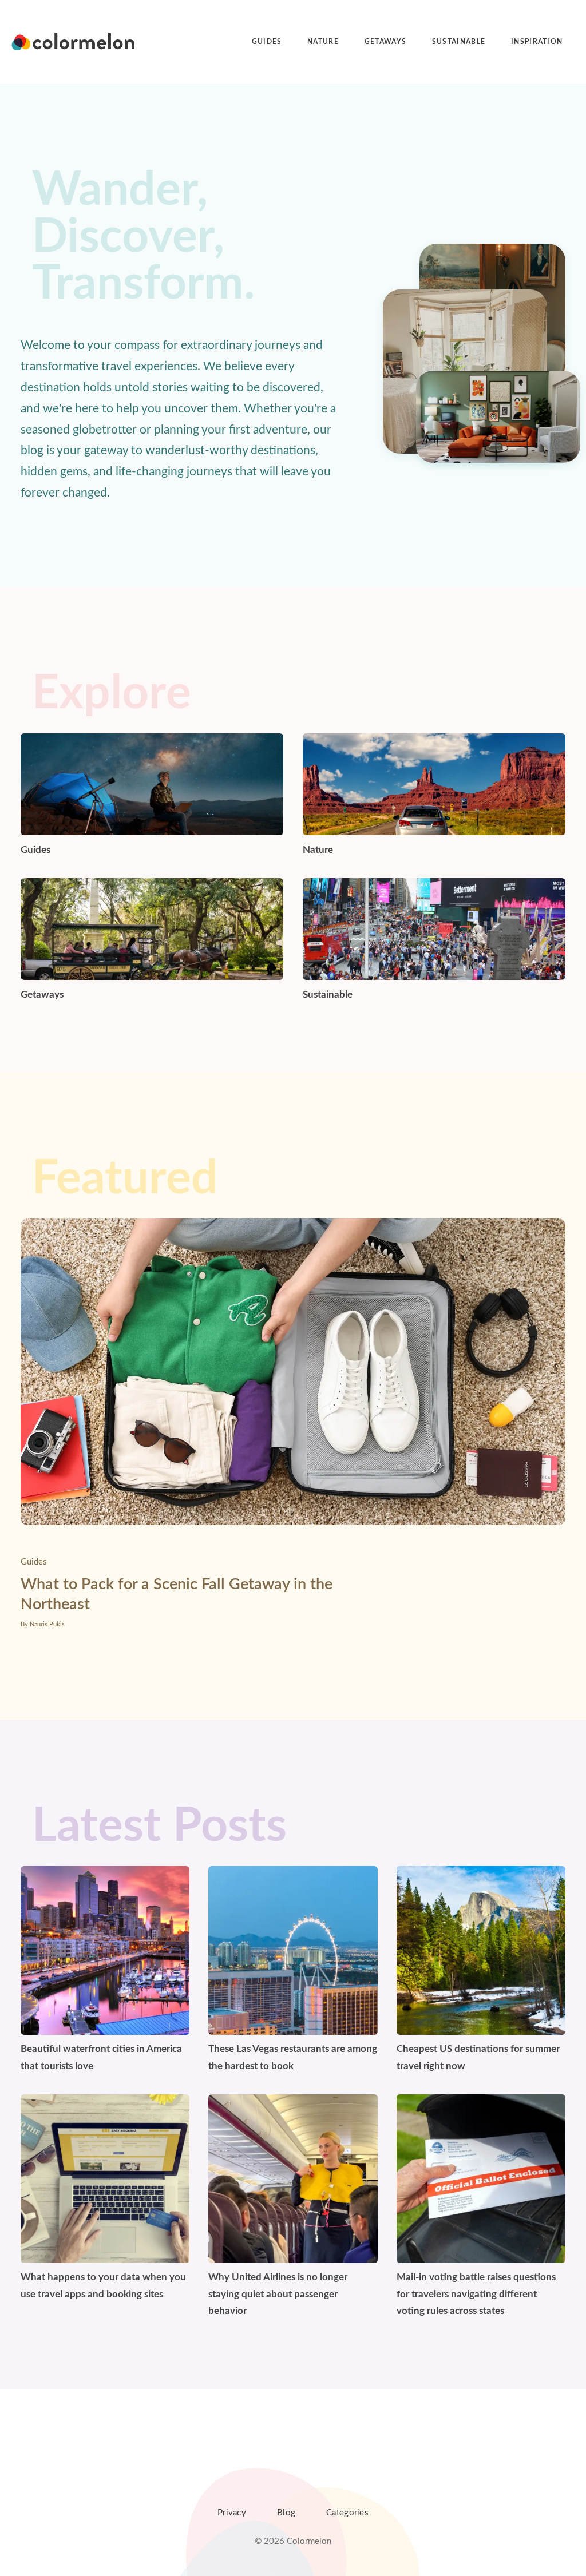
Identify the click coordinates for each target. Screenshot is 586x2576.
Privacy (232, 2513)
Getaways (386, 42)
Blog (286, 2513)
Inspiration (537, 42)
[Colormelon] (74, 42)
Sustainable (459, 42)
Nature (323, 42)
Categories (347, 2513)
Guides (267, 42)
